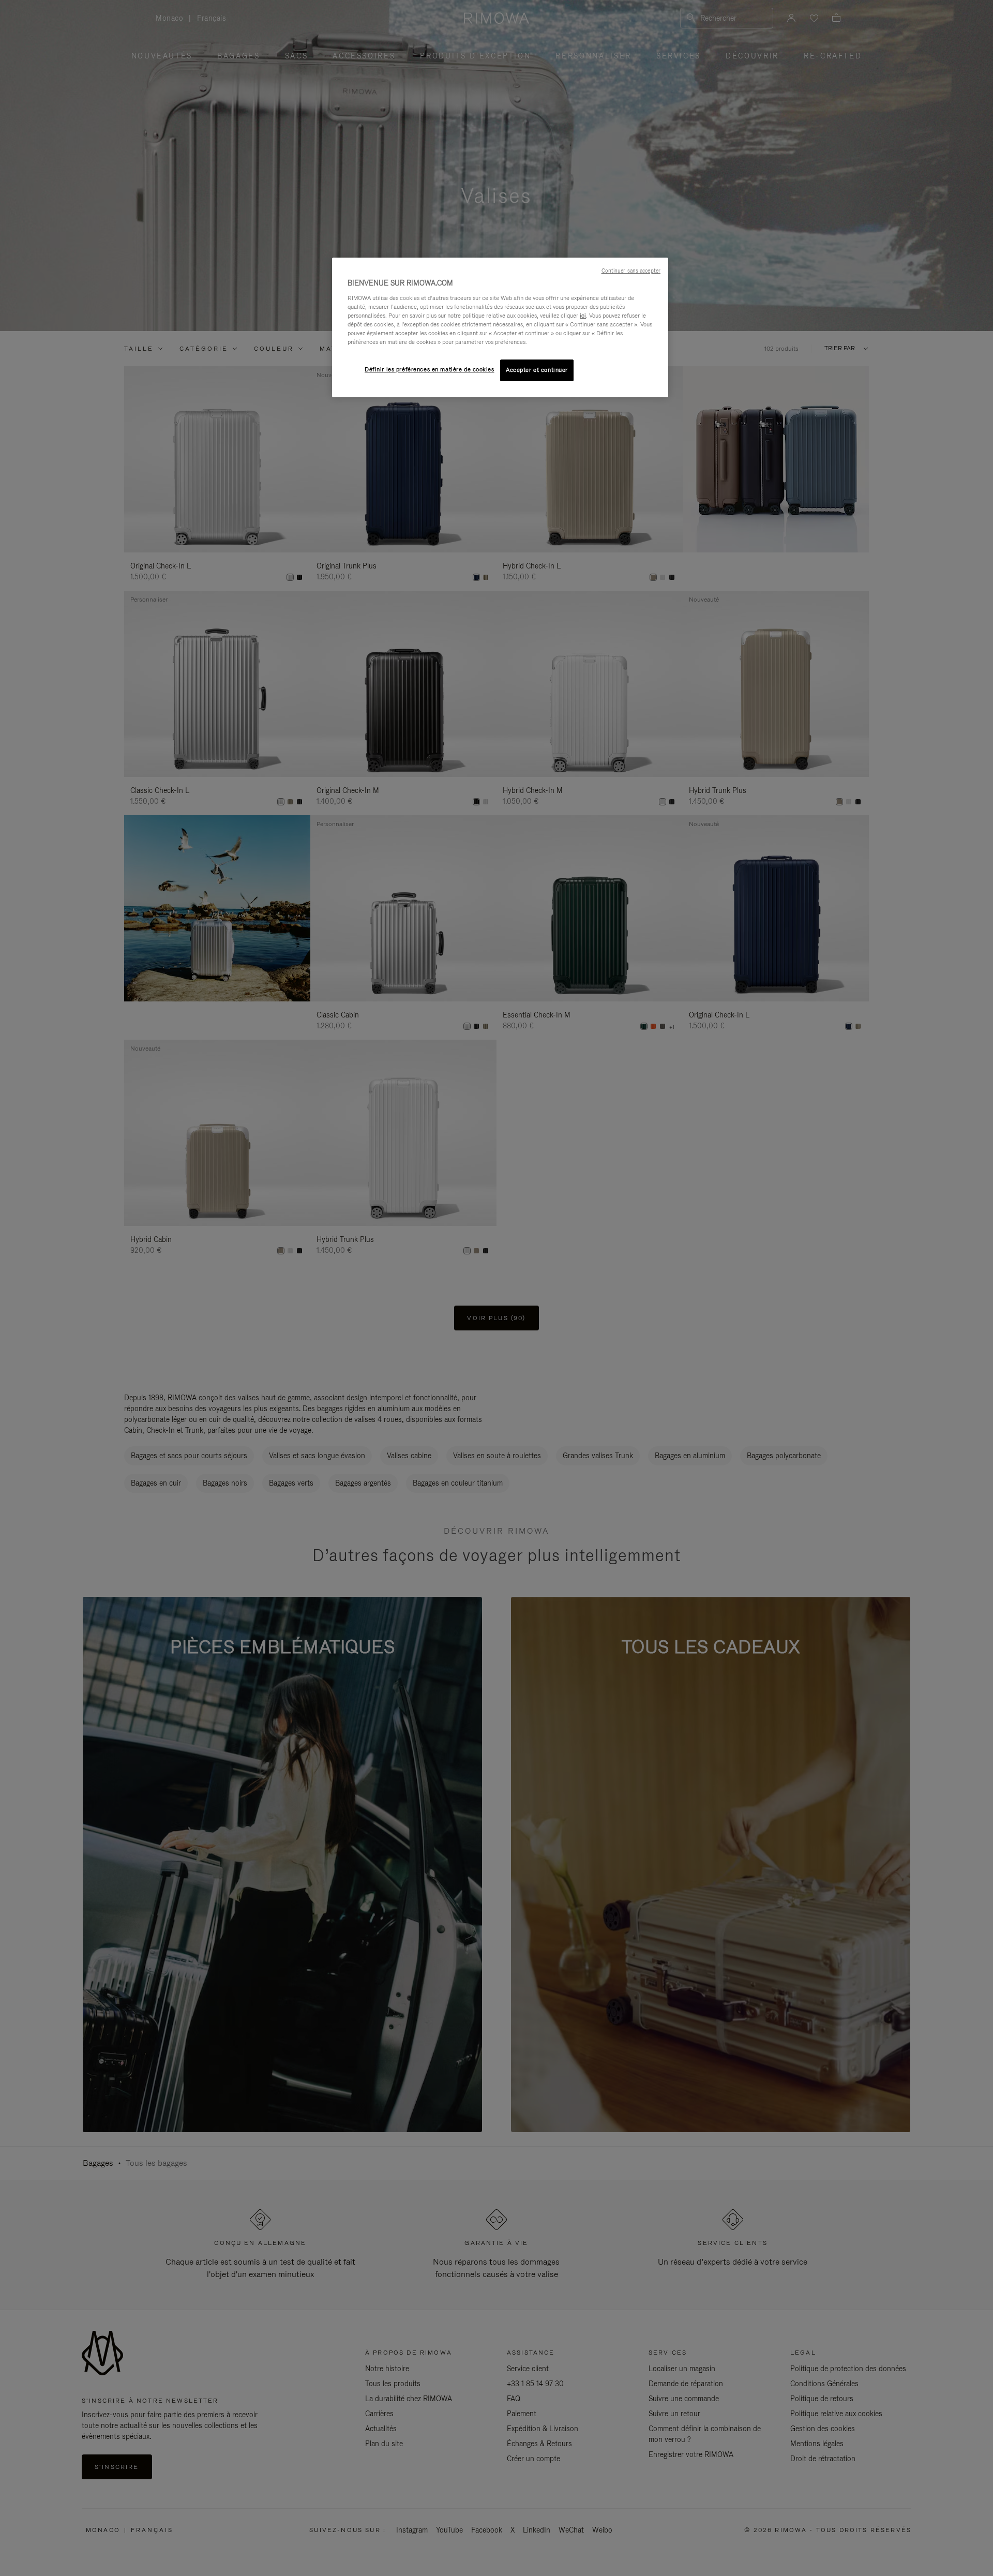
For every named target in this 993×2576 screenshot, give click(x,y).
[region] (500, 327)
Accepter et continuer (537, 370)
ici (583, 316)
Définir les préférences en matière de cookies (430, 369)
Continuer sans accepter (631, 271)
